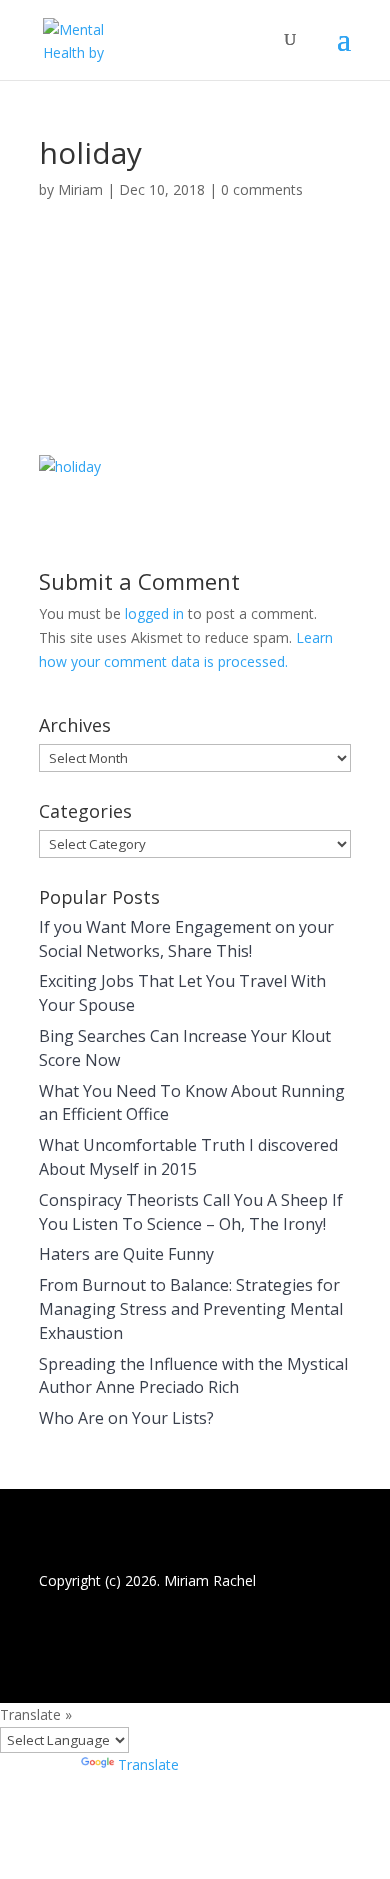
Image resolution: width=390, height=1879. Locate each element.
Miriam (80, 189)
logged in (154, 613)
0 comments (262, 189)
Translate (148, 1764)
